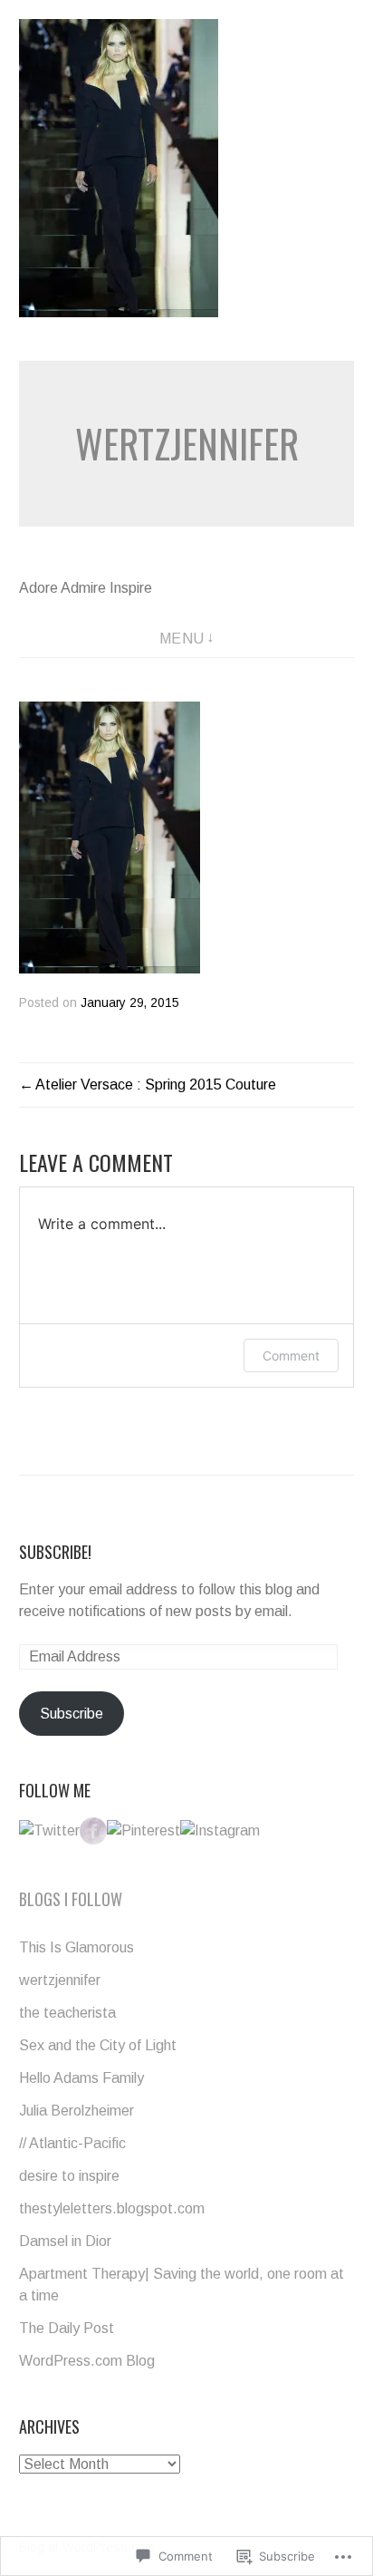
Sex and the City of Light (98, 2045)
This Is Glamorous (77, 1947)
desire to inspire (69, 2176)
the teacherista (67, 2013)
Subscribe (72, 1714)
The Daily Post (67, 2328)
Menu (182, 639)
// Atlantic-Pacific (72, 2143)
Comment (291, 1356)
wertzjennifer (187, 443)
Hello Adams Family (81, 2078)
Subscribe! (55, 1552)
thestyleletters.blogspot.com (112, 2208)
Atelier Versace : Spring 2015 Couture (156, 1085)
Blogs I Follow (71, 1899)
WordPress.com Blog (87, 2361)
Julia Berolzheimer (77, 2111)
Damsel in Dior (65, 2241)
